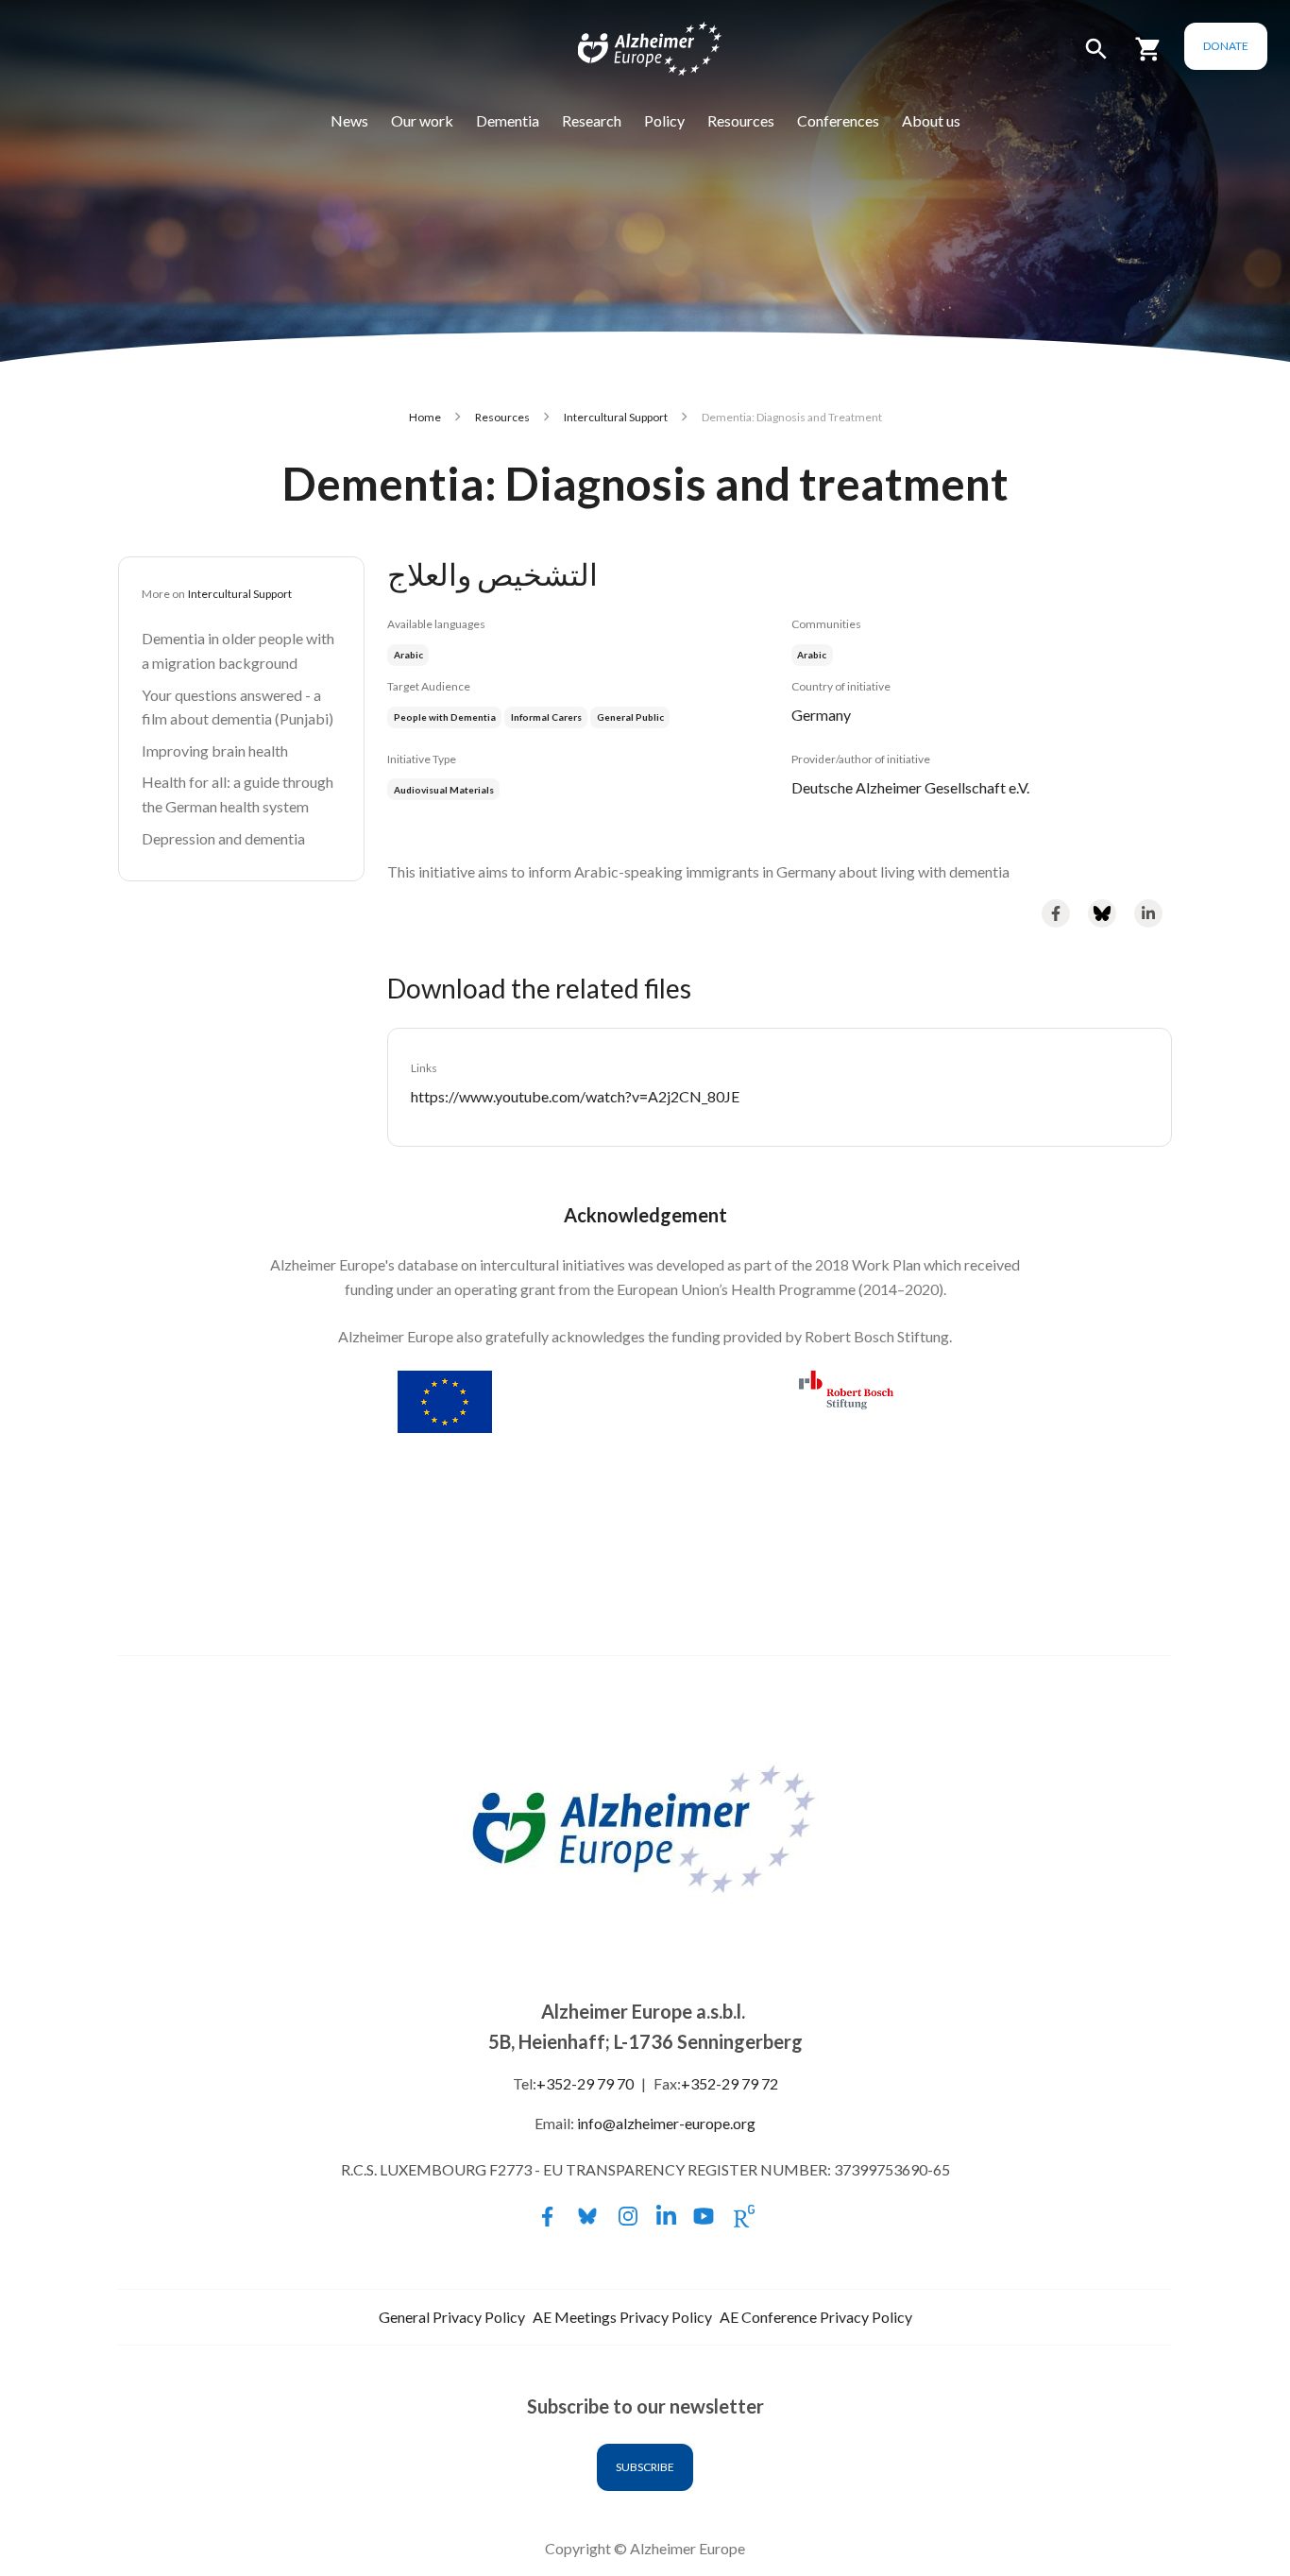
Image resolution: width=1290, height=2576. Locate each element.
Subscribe (645, 2467)
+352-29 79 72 (730, 2083)
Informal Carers (546, 717)
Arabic (812, 655)
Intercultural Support (616, 417)
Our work (422, 120)
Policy (664, 120)
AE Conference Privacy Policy (816, 2317)
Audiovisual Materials (444, 790)
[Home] (637, 53)
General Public (630, 717)
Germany (821, 715)
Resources (741, 120)
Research (592, 120)
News (349, 120)
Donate (1226, 46)
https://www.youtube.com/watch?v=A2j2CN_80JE (575, 1096)
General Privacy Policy (452, 2317)
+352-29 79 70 (585, 2083)
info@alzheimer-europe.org (666, 2123)
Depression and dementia (223, 838)
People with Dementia (445, 717)
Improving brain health (215, 751)
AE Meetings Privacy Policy (622, 2317)
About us (931, 120)
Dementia (508, 120)
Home (425, 417)
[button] (1096, 57)
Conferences (838, 120)
